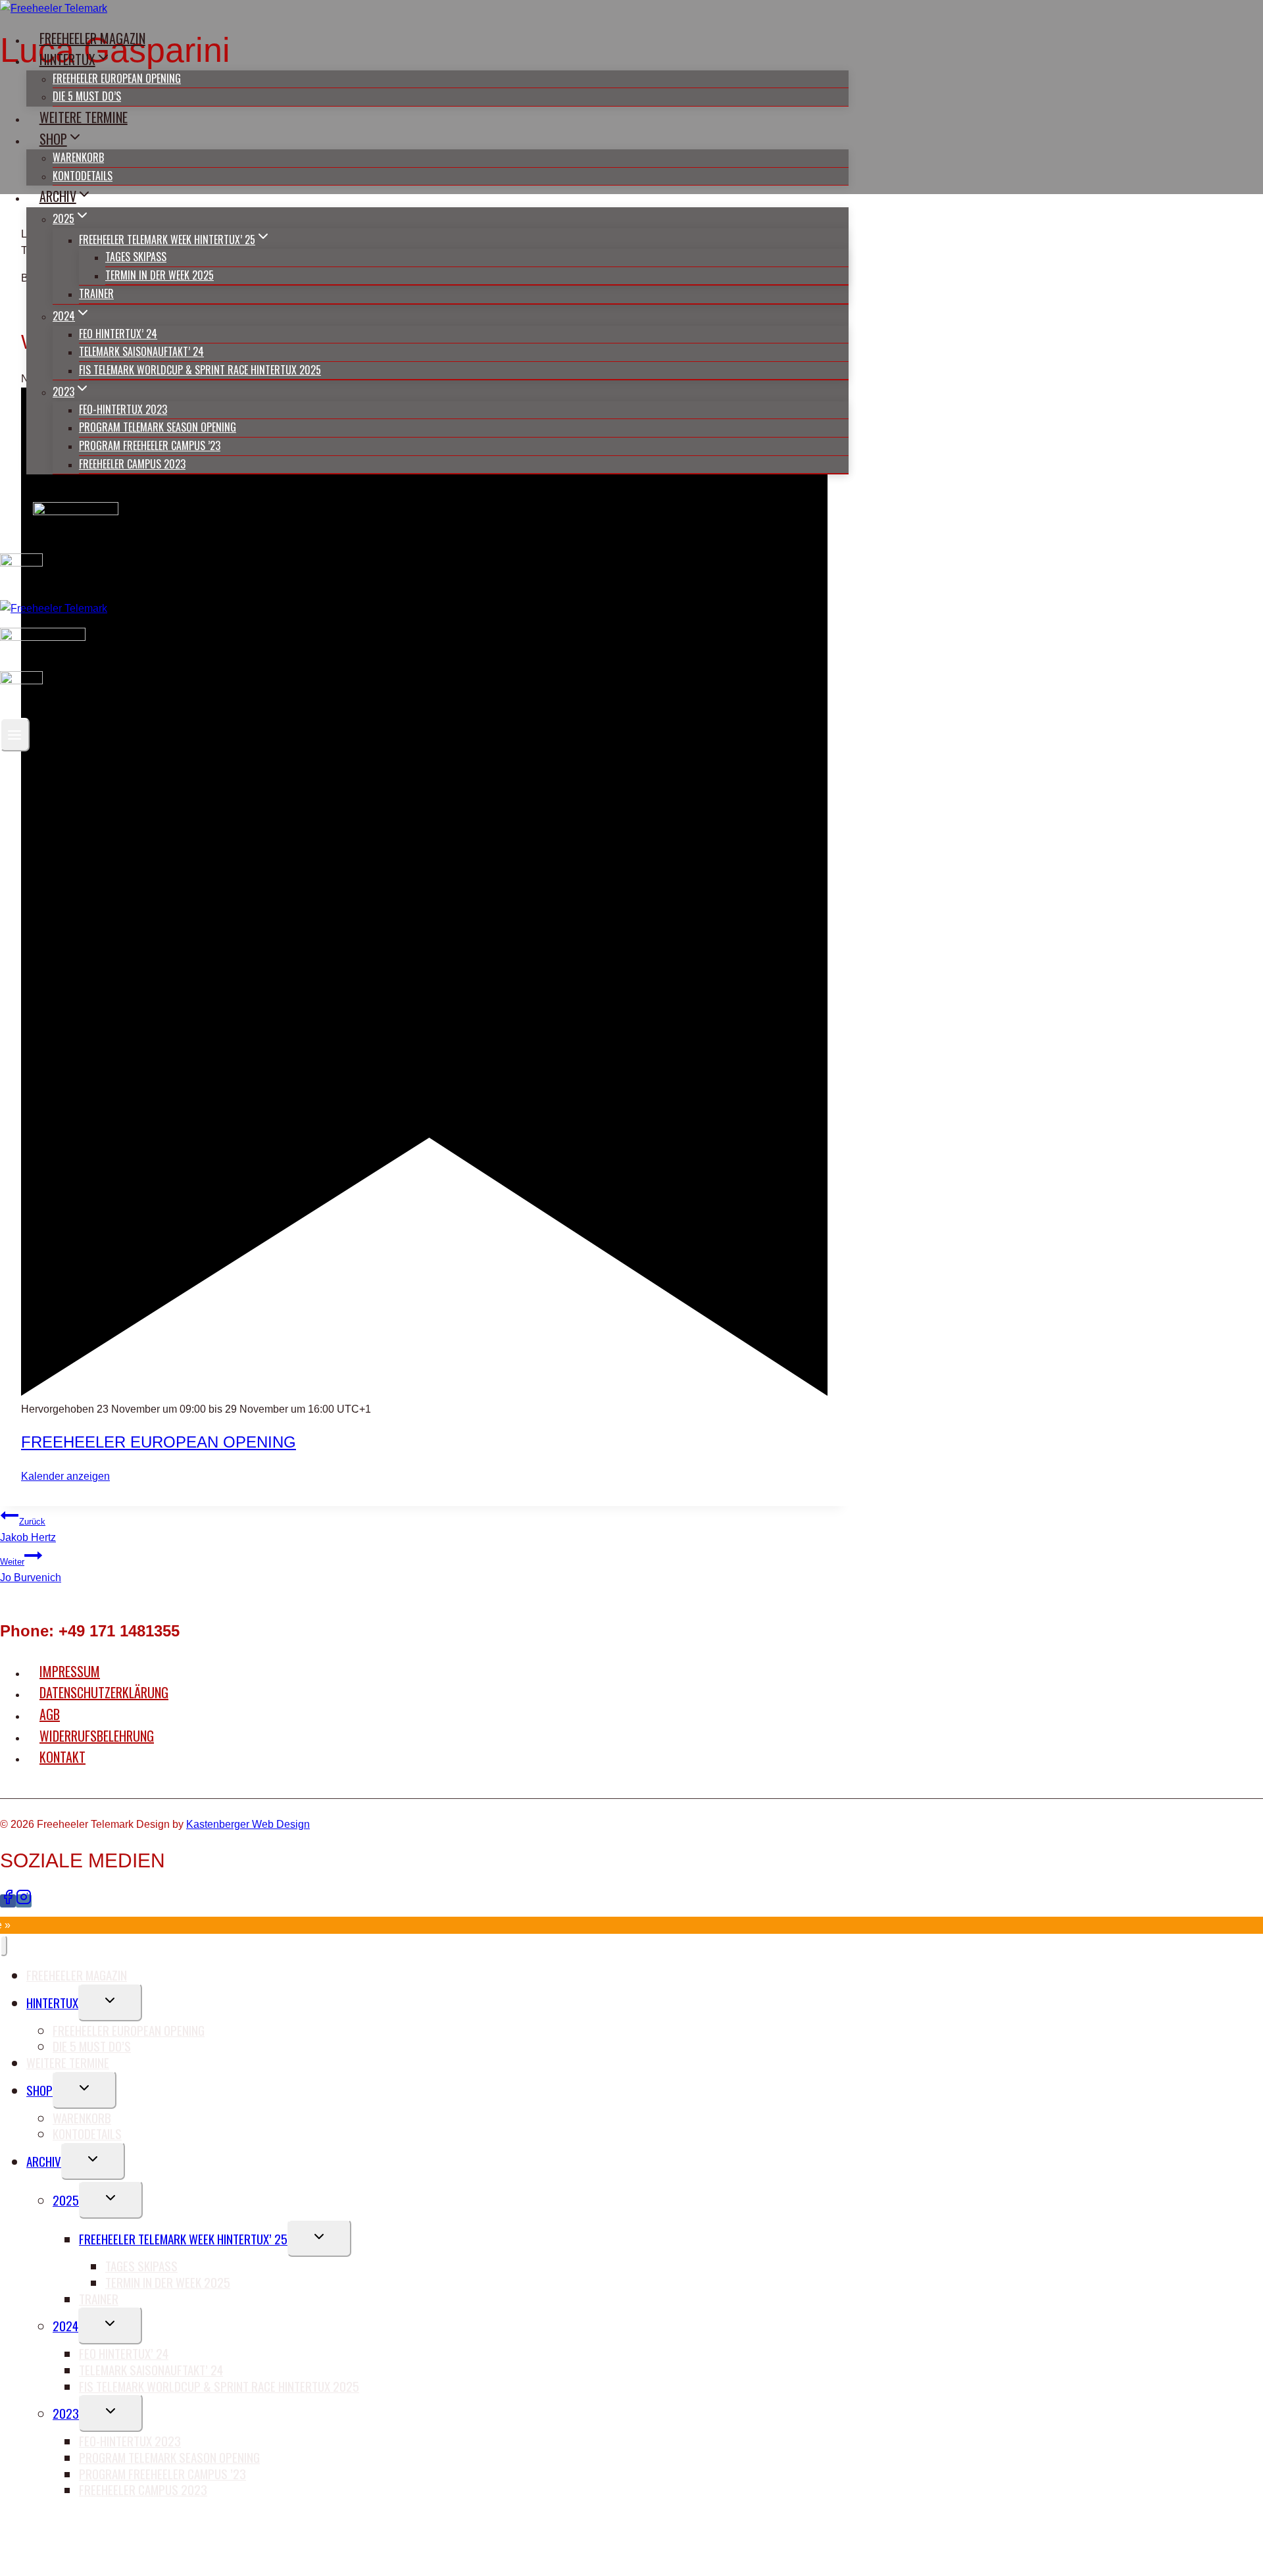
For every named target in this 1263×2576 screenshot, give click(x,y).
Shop (39, 2090)
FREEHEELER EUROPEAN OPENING (159, 1442)
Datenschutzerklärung (104, 1692)
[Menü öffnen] (15, 735)
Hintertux (52, 2002)
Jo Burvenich (31, 1570)
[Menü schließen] (4, 1946)
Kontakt (62, 1757)
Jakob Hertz (28, 1530)
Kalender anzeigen (65, 1476)
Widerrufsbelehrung (97, 1736)
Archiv (44, 2161)
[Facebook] (8, 1901)
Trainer (96, 293)
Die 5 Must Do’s (87, 96)
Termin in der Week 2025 (160, 275)
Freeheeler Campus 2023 (132, 464)
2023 (66, 2413)
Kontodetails (83, 176)
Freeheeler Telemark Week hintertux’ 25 (183, 2238)
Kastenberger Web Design (248, 1824)
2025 (66, 2200)
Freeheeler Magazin (92, 38)
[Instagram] (24, 1901)
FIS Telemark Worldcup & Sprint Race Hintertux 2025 (200, 370)
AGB (50, 1714)
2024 (65, 2325)
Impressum (70, 1671)
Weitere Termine (84, 117)
